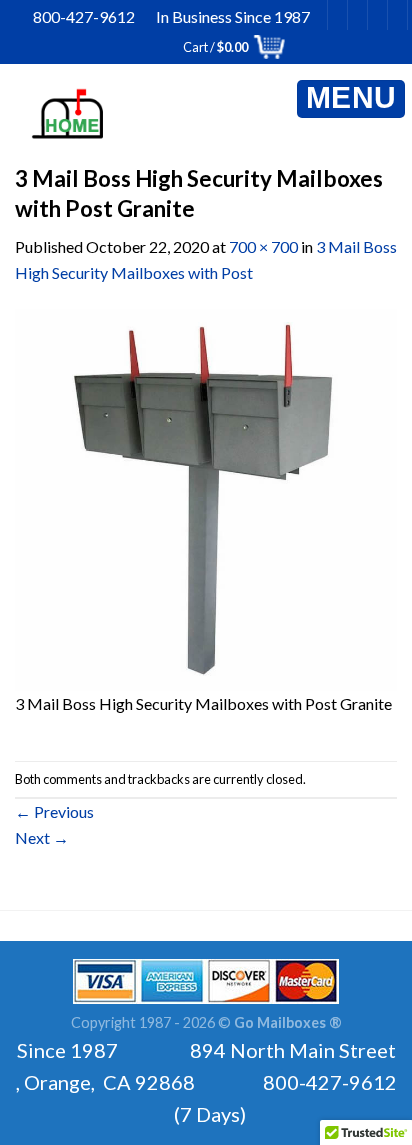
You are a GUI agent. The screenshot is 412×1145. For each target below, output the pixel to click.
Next (42, 837)
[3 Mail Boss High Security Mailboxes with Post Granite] (206, 497)
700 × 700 (263, 246)
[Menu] (351, 99)
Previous (54, 811)
